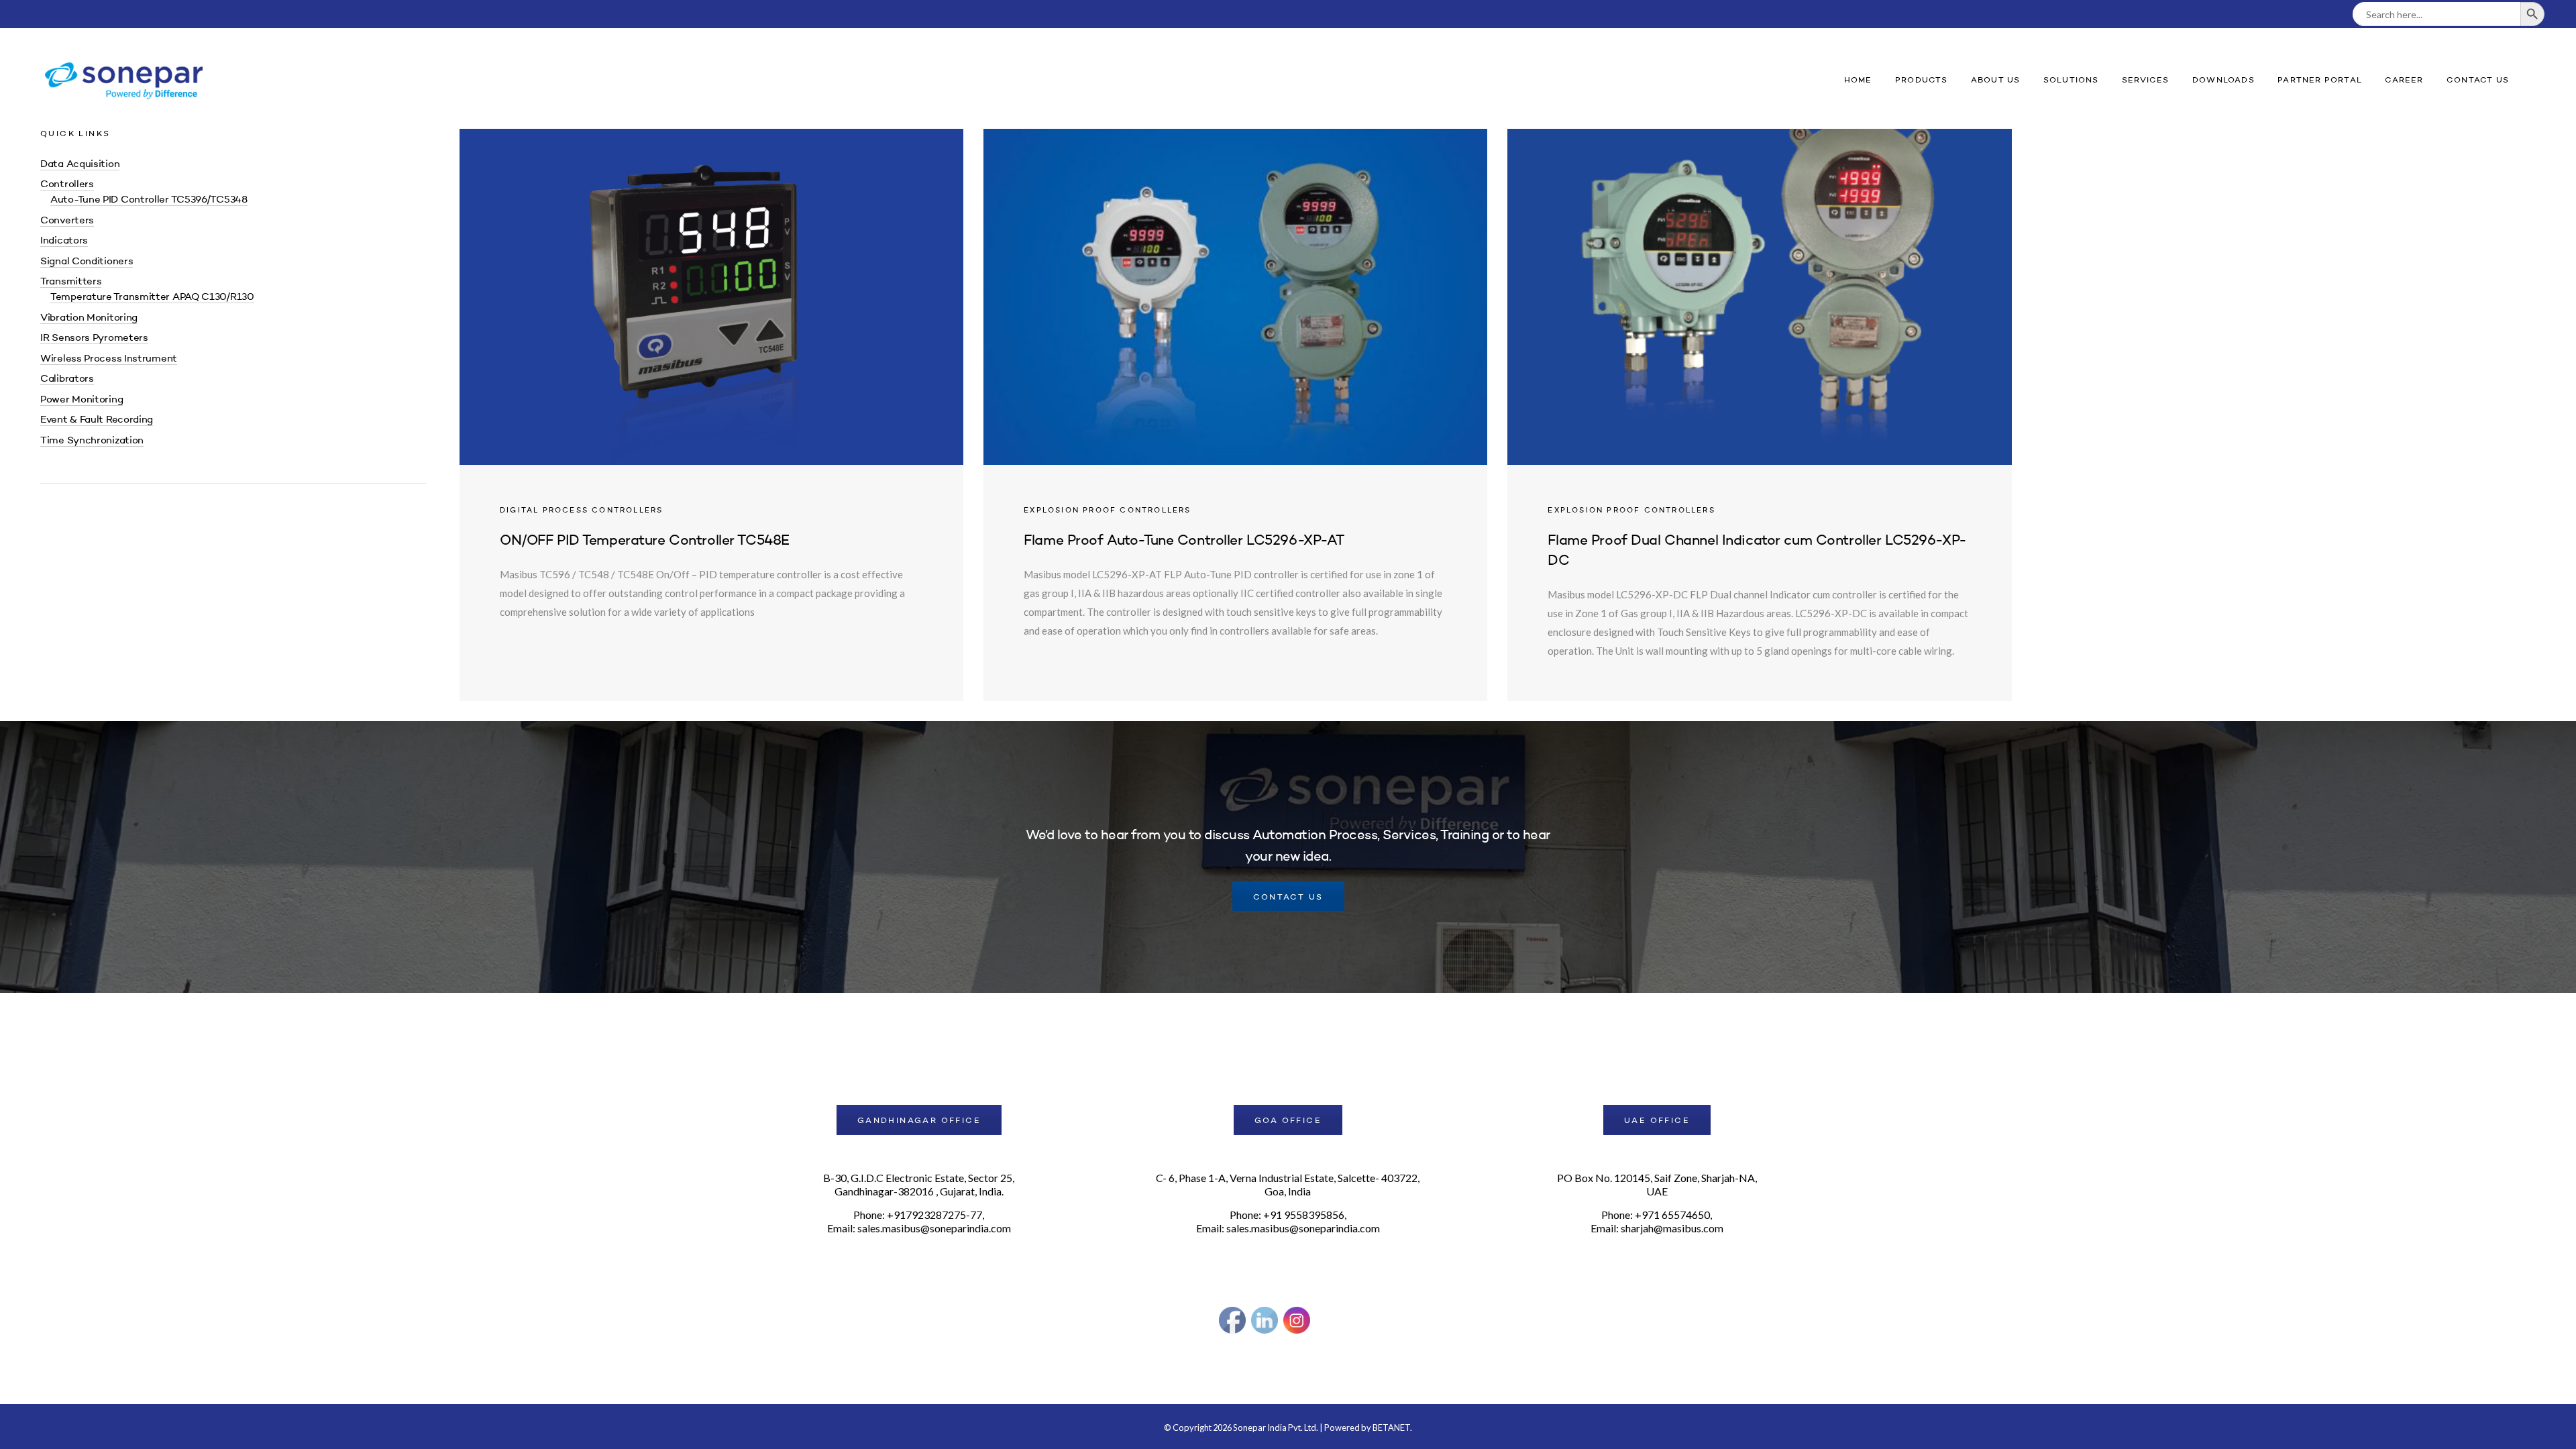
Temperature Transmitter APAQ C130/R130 (152, 298)
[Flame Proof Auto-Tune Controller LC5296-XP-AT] (1235, 415)
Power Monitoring (82, 400)
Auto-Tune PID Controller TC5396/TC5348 (149, 200)
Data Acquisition (80, 165)
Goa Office (1288, 1121)
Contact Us (2478, 80)
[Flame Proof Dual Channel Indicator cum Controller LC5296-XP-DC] (1759, 415)
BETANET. (1392, 1428)
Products (1922, 80)
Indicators (64, 241)
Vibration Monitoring (89, 318)
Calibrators (67, 379)
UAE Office (1657, 1121)
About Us (1996, 80)
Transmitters (71, 282)
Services (2146, 80)
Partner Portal (2320, 80)
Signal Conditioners (87, 262)
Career (2404, 80)
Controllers (67, 185)
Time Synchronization (92, 441)
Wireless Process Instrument (109, 359)
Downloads (2223, 80)
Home (1858, 80)
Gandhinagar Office (919, 1121)
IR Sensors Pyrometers (94, 338)
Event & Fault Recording (97, 420)
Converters (67, 221)
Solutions (2071, 80)
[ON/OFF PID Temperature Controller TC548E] (711, 415)
